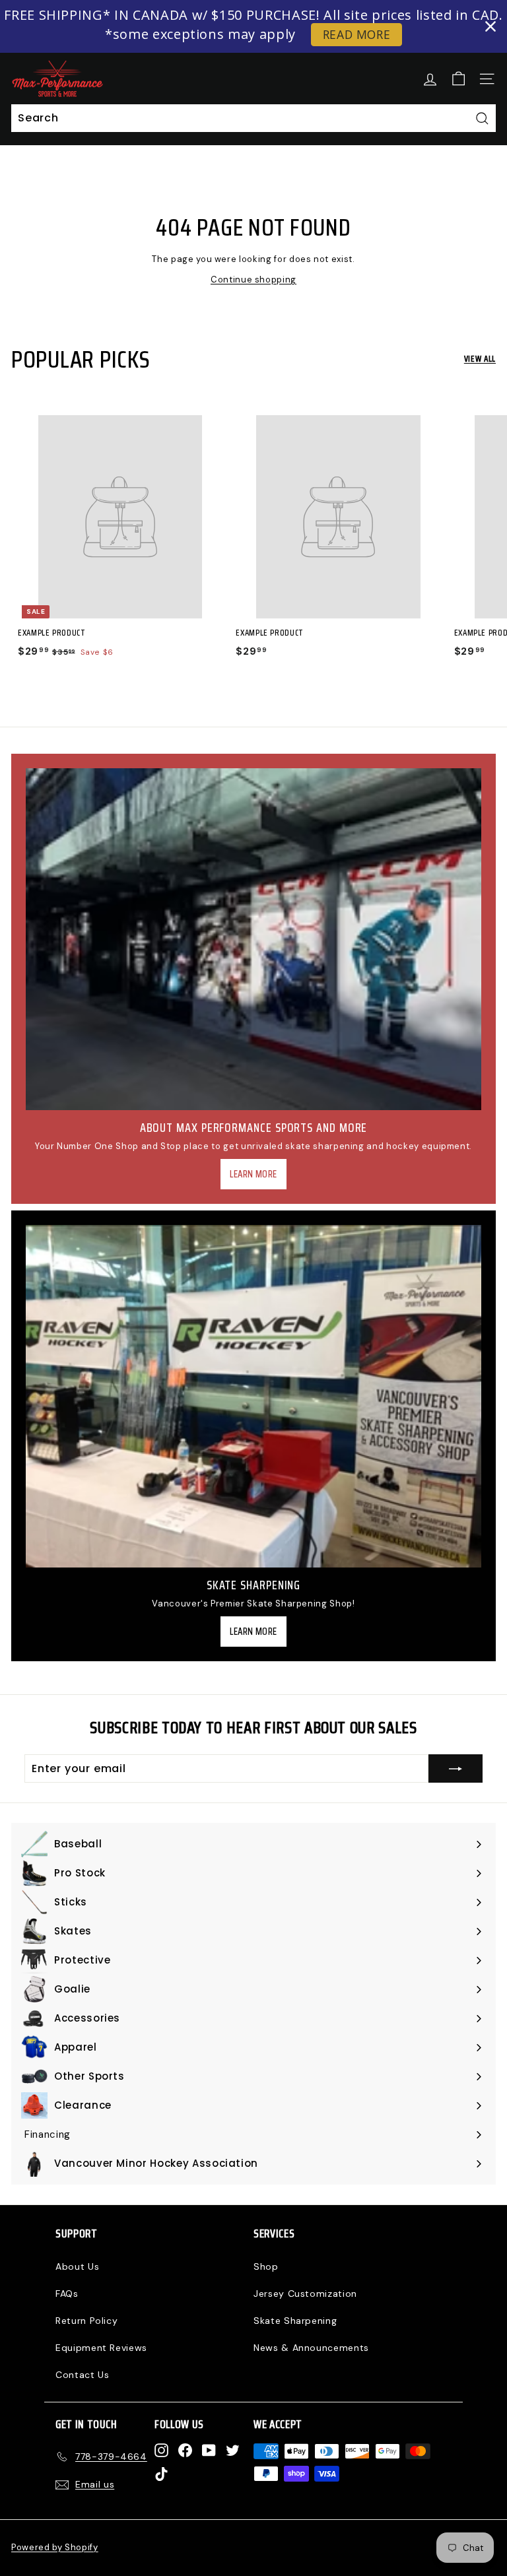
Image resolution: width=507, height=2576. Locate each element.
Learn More (253, 1174)
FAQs (67, 2294)
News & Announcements (311, 2348)
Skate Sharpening (295, 2321)
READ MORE (357, 34)
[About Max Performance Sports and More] (253, 939)
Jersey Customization (305, 2294)
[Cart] (458, 79)
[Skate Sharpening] (253, 1396)
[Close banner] (490, 26)
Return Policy (86, 2321)
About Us (77, 2266)
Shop (266, 2266)
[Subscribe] (456, 1769)
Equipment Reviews (101, 2348)
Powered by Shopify (55, 2547)
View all (480, 359)
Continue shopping (253, 280)
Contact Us (83, 2375)
